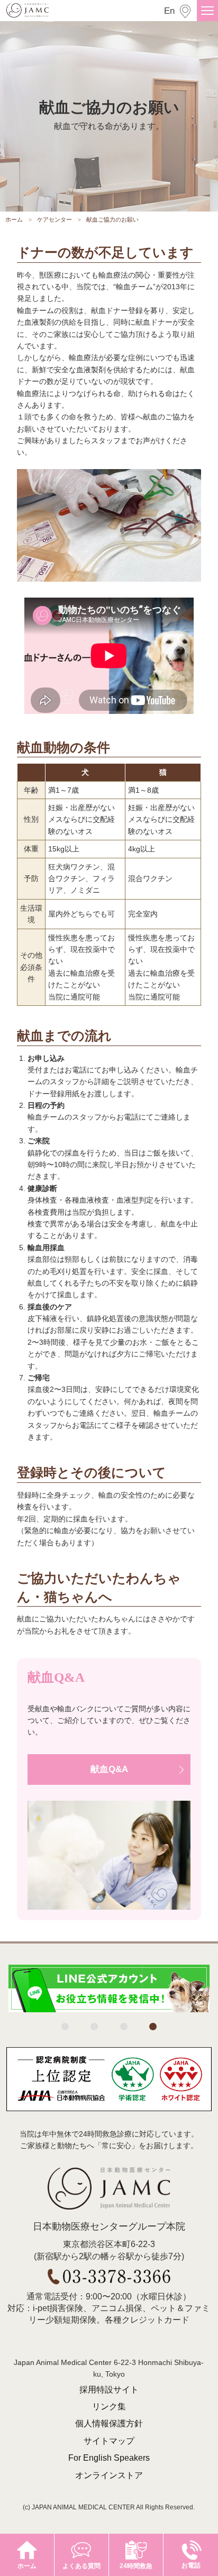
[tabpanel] (109, 1988)
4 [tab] (153, 2027)
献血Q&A (109, 1769)
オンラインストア (109, 2475)
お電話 (191, 2565)
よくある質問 (81, 2566)
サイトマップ (109, 2441)
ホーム (14, 220)
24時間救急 (136, 2566)
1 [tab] (65, 2027)
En (169, 11)
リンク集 (109, 2407)
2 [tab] (94, 2027)
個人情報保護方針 (109, 2423)
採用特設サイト (109, 2390)
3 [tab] (124, 2027)
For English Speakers (109, 2458)
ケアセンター (54, 220)
